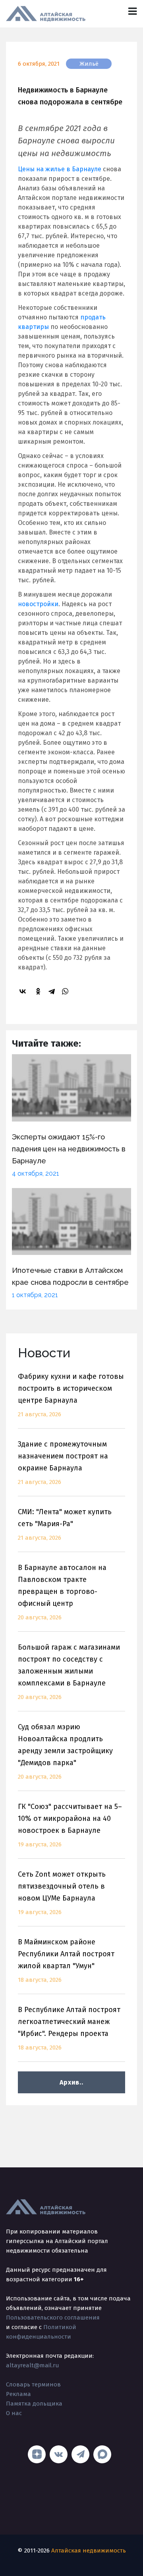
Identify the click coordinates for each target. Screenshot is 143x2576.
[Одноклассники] (39, 991)
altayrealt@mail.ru (33, 2365)
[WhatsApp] (66, 991)
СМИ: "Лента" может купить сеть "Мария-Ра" (65, 1524)
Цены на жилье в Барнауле (60, 169)
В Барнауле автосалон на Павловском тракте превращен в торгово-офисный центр (62, 1592)
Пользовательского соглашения (53, 2318)
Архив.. (71, 2082)
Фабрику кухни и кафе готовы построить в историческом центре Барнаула (71, 1395)
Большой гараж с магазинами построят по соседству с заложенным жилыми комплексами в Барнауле (69, 1672)
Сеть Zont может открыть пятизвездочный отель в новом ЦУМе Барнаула (62, 1893)
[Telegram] (53, 991)
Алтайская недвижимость (89, 2551)
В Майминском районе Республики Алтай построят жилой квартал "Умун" (66, 1960)
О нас (14, 2413)
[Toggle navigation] (132, 11)
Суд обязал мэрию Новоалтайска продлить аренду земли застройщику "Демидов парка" (65, 1751)
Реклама (18, 2394)
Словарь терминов (33, 2384)
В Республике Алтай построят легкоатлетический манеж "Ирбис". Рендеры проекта (69, 2028)
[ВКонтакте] (24, 991)
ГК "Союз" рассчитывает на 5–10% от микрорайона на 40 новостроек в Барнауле (70, 1825)
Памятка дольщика (34, 2404)
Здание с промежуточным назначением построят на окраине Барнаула (63, 1463)
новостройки (38, 604)
